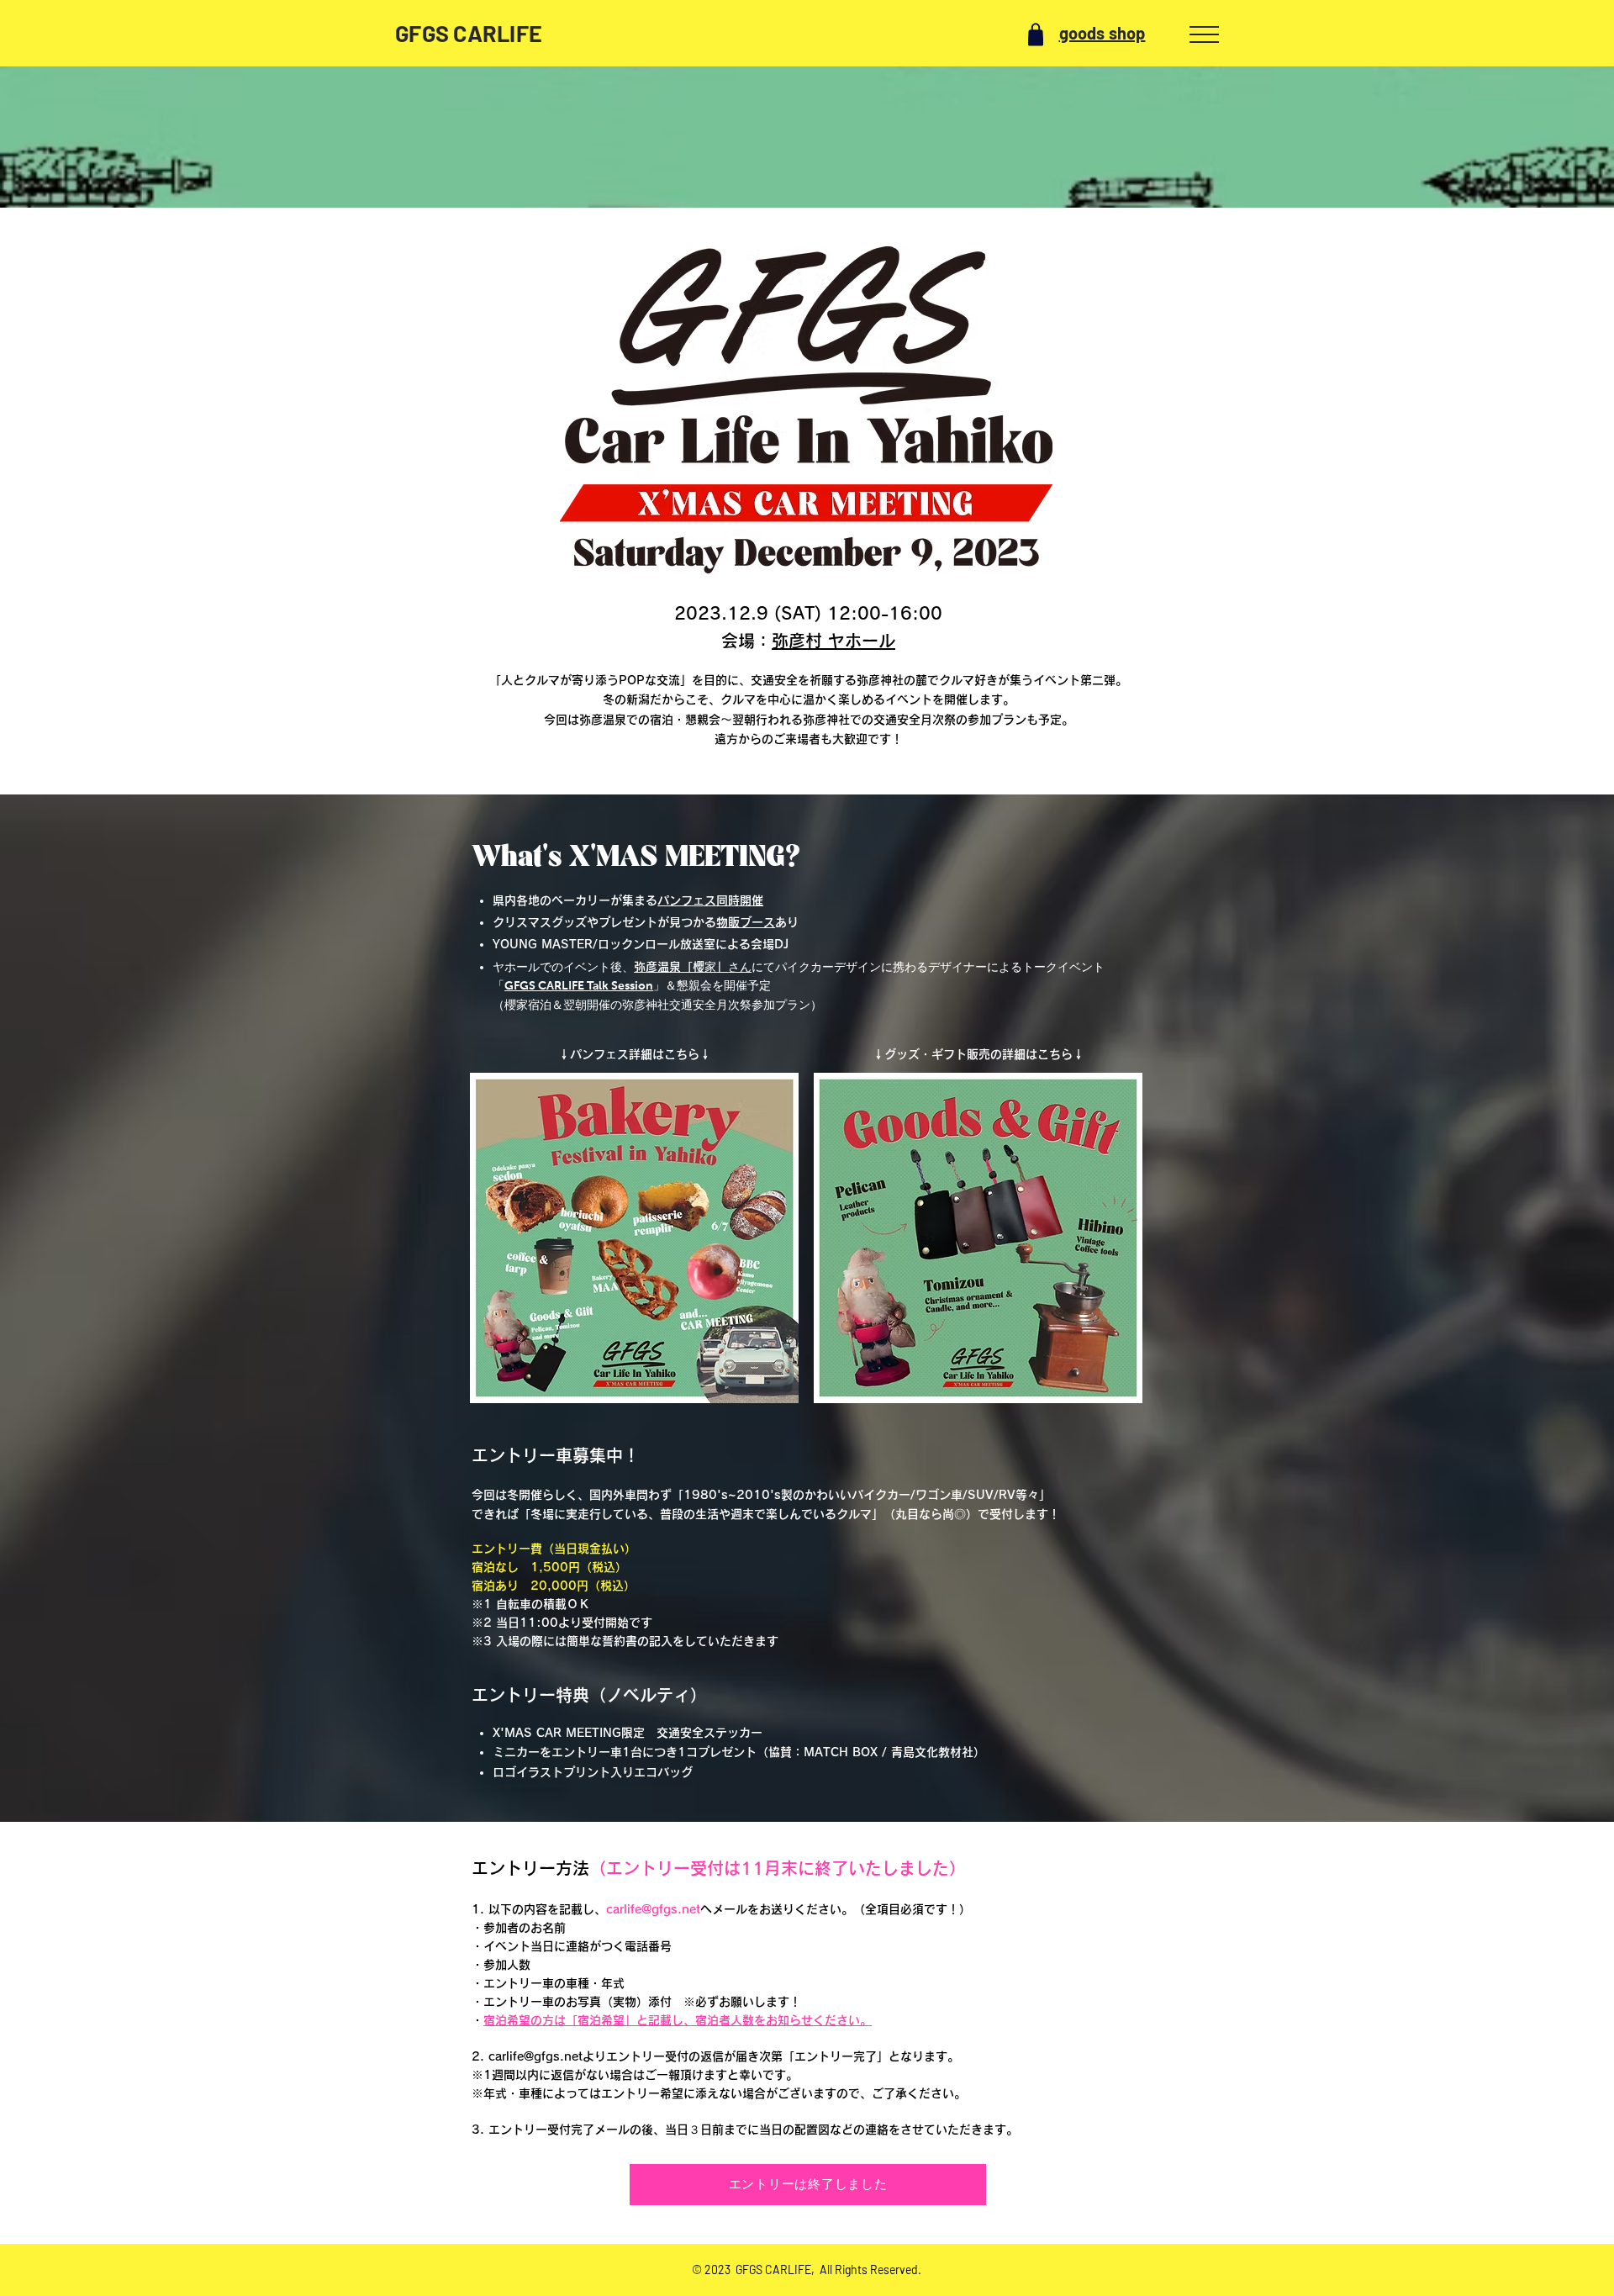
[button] (1204, 34)
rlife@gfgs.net (542, 2056)
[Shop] (1036, 34)
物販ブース (746, 922)
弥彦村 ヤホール (833, 641)
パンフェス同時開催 (710, 900)
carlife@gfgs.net (653, 1909)
